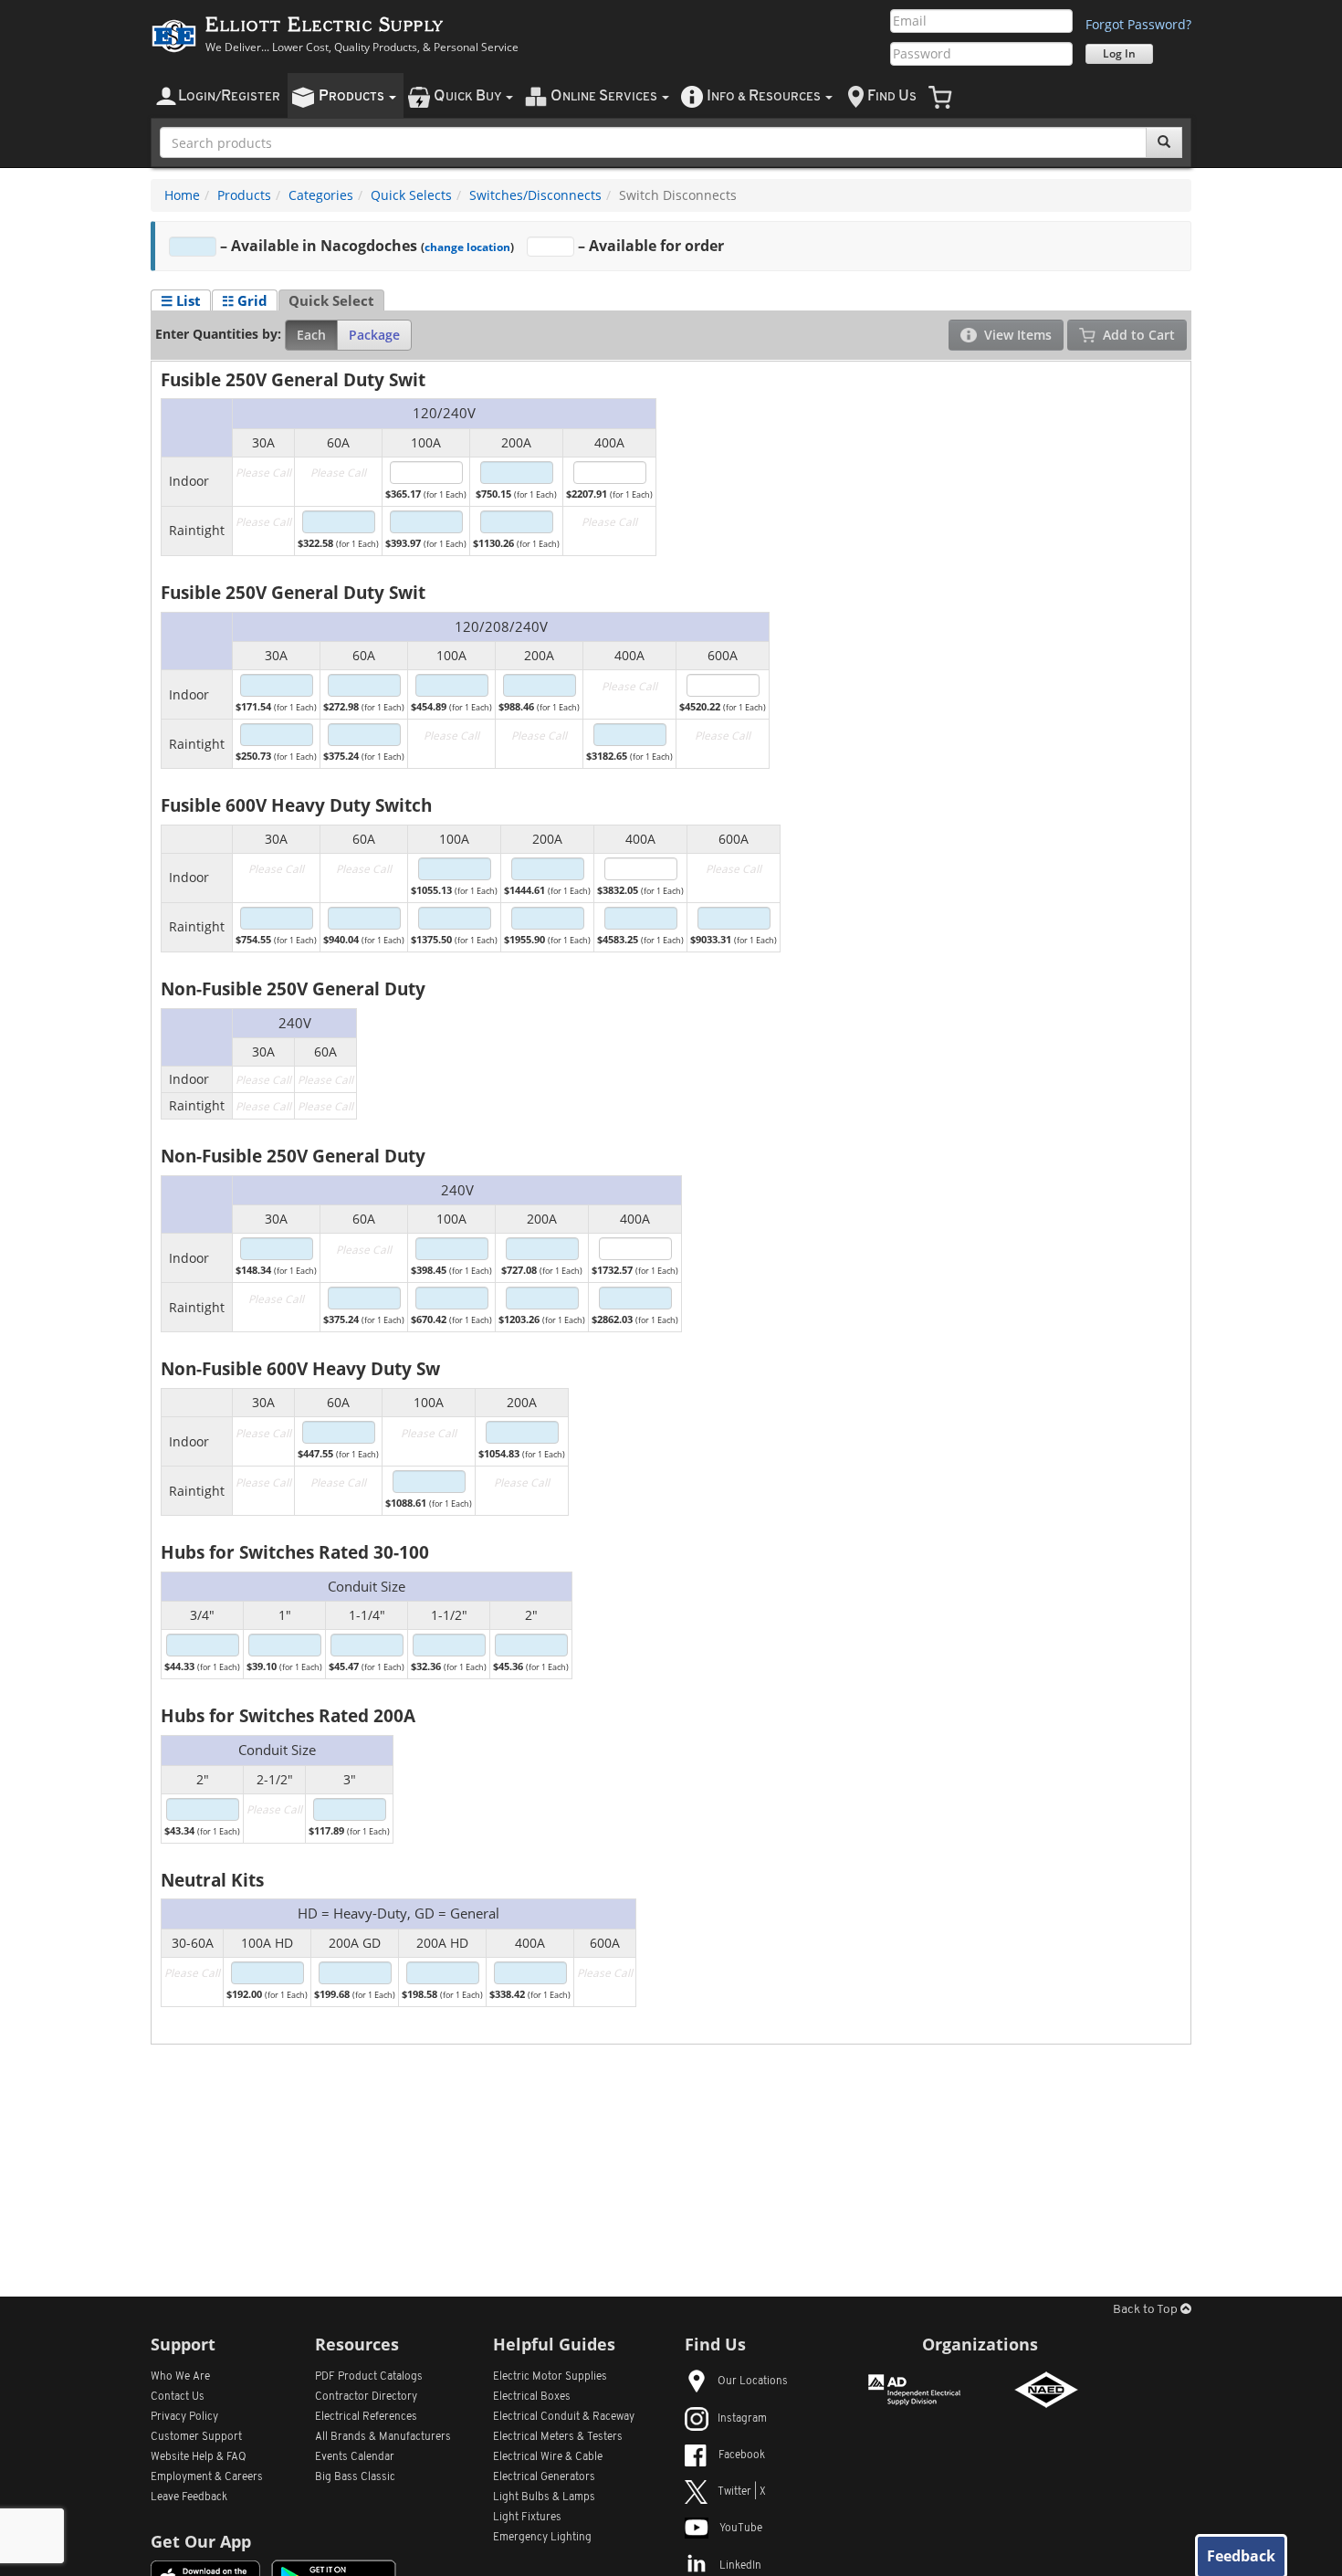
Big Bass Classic (355, 2477)
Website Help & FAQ (199, 2457)
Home (182, 195)
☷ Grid (245, 300)
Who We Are (180, 2377)
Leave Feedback (189, 2497)
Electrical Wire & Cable (548, 2457)
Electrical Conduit (564, 2417)
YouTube (741, 2529)
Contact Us (178, 2397)
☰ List (181, 300)
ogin (229, 96)
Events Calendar (355, 2457)
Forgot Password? (1138, 24)
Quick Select (331, 300)
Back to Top (1147, 2310)
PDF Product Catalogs (369, 2377)
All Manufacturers (383, 2437)
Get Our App (201, 2541)
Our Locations (753, 2381)
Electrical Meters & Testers (558, 2437)
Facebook (742, 2455)
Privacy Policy (184, 2417)
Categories (321, 195)
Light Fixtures (527, 2518)
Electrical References (366, 2417)
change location (467, 247)
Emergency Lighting (542, 2538)
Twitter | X (742, 2492)
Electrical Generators (544, 2477)
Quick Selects (411, 195)
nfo (764, 96)
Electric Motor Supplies (550, 2377)
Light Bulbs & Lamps (544, 2497)
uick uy (469, 96)
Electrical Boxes (532, 2397)
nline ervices (605, 96)
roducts (353, 96)
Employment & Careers (207, 2477)
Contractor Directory (366, 2397)
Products (244, 195)
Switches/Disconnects (535, 195)
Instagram (742, 2419)
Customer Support (196, 2437)
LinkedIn (740, 2566)
